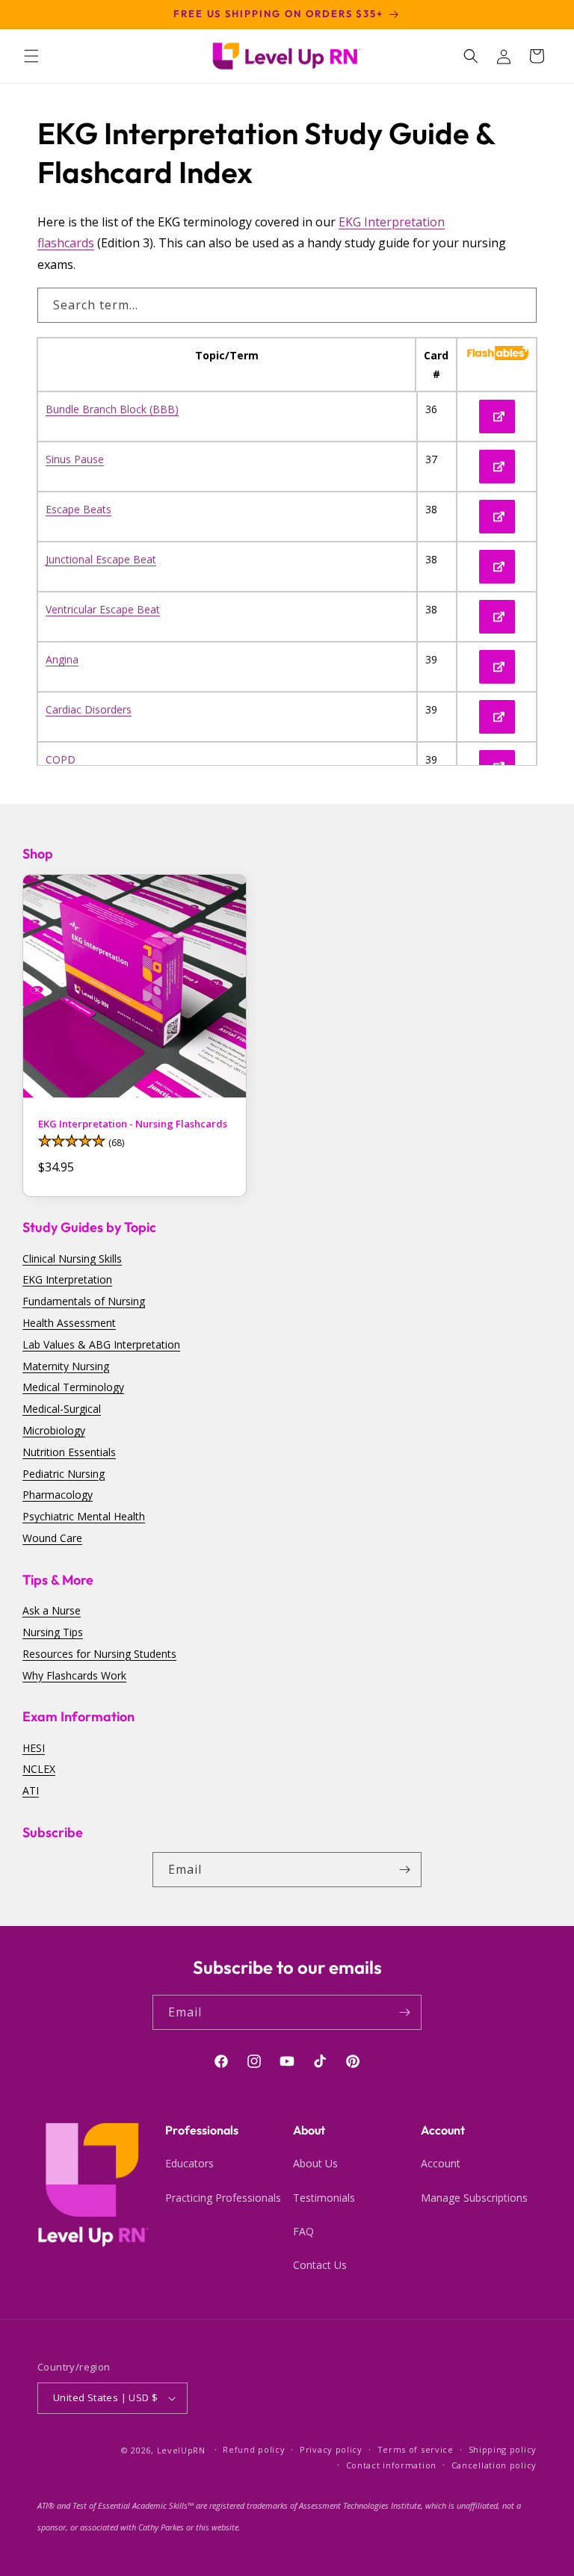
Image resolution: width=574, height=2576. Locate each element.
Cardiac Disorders (89, 709)
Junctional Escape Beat (101, 559)
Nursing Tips (53, 1632)
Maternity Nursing (66, 1366)
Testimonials (324, 2198)
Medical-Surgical (62, 1409)
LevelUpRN (181, 2450)
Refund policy (254, 2449)
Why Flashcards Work (74, 1675)
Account (441, 2163)
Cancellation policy (494, 2465)
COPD (61, 759)
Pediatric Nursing (64, 1474)
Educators (189, 2163)
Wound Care (52, 1538)
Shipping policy (503, 2449)
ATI (31, 1790)
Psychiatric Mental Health (84, 1516)
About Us (315, 2163)
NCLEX (39, 1769)
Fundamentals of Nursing (84, 1301)
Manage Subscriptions (474, 2198)
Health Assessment (69, 1323)
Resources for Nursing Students (99, 1654)
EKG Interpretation (67, 1279)
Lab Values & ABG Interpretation (101, 1344)
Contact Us (320, 2265)
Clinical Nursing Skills (72, 1258)
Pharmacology (58, 1495)
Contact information (391, 2465)
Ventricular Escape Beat (103, 609)
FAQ (303, 2231)
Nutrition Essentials (69, 1452)
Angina (62, 659)
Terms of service (416, 2449)
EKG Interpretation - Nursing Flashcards (133, 1124)
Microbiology (54, 1430)
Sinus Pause (75, 459)
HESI (34, 1748)
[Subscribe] (404, 1870)
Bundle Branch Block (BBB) (112, 409)
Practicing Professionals (223, 2198)
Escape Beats (78, 509)
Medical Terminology (73, 1387)
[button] (31, 56)
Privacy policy (331, 2449)
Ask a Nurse (52, 1610)
